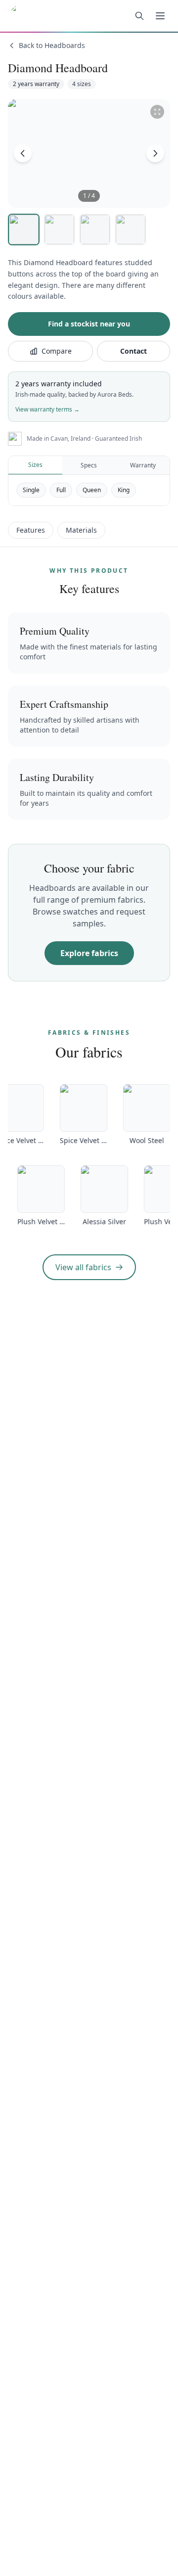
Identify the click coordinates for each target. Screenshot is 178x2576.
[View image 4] (131, 230)
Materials (81, 530)
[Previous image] (23, 153)
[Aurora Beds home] (52, 16)
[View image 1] (24, 230)
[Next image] (155, 153)
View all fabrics (83, 1267)
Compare (57, 351)
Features (31, 530)
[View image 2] (59, 230)
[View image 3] (95, 230)
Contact (133, 351)
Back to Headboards (52, 45)
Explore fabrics (89, 953)
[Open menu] (160, 16)
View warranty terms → (47, 409)
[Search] (139, 16)
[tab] (35, 465)
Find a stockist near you (89, 324)
